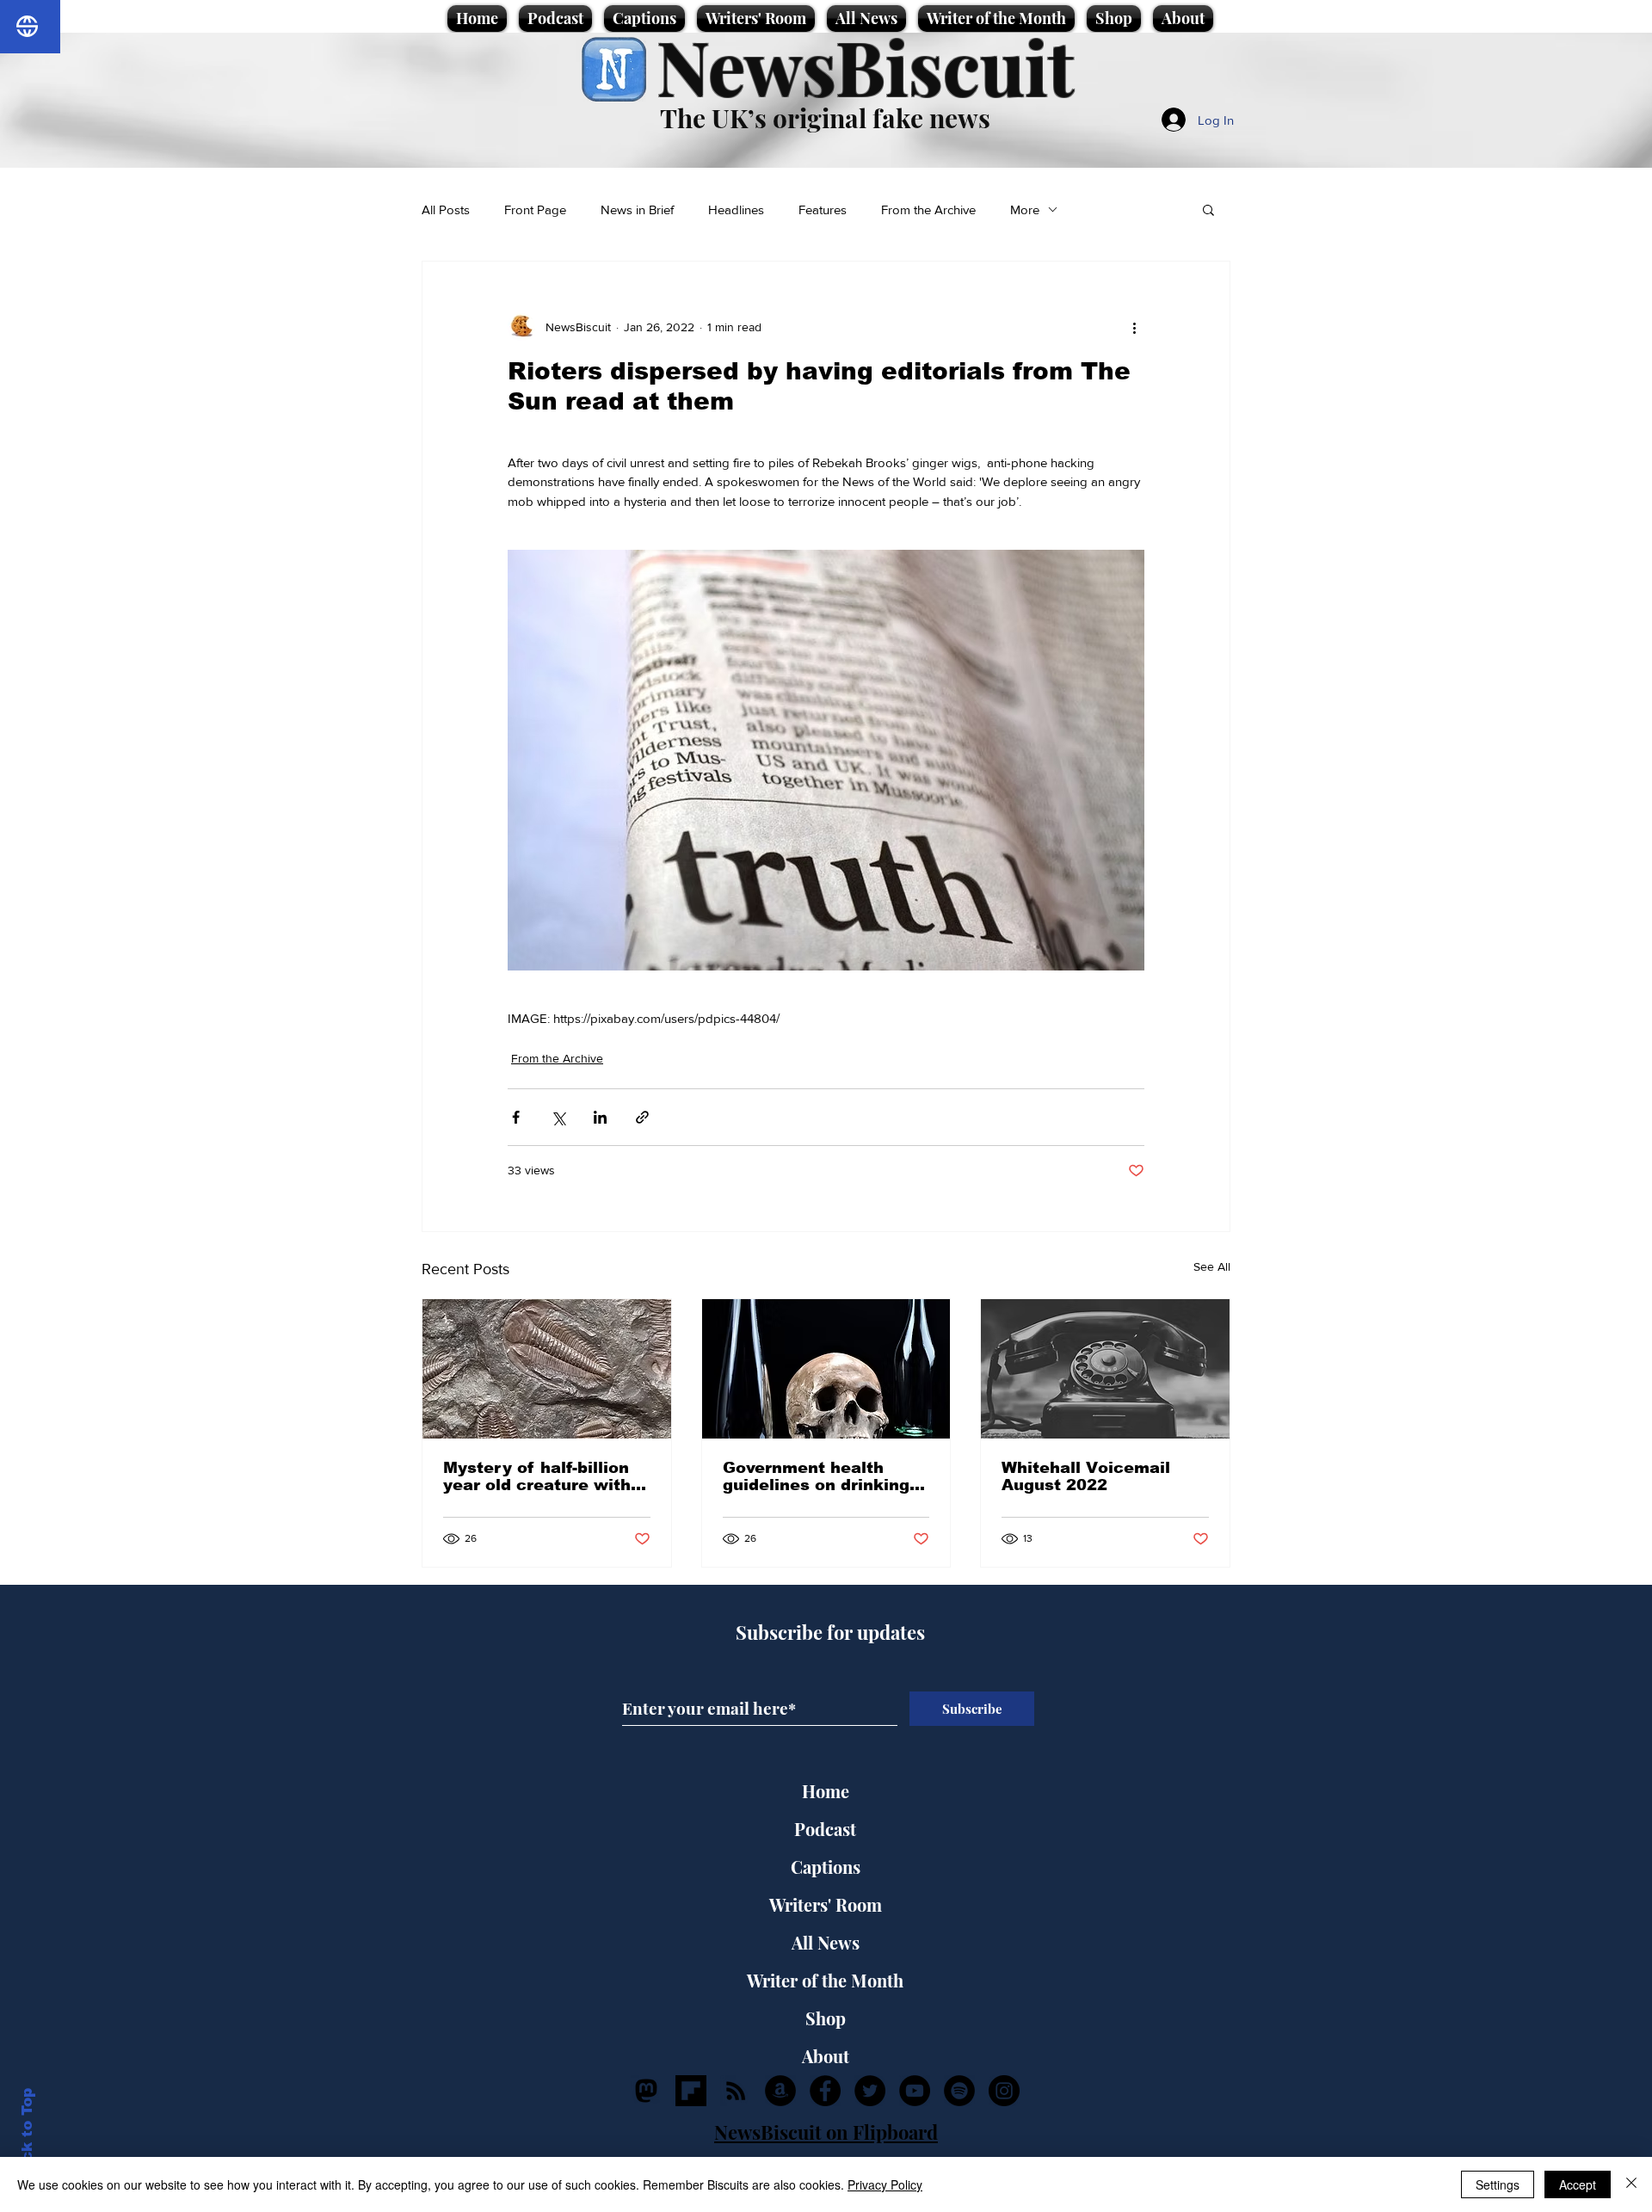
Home (826, 1791)
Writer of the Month (825, 1980)
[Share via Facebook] (516, 1117)
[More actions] (1134, 327)
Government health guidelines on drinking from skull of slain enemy (816, 1476)
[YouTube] (915, 2091)
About (826, 2056)
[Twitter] (870, 2091)
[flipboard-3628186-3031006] (691, 2091)
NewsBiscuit (865, 66)
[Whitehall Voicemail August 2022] (1105, 1369)
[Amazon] (780, 2091)
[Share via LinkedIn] (600, 1117)
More (1025, 209)
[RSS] (736, 2091)
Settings (1498, 2184)
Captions (826, 1867)
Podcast (825, 1829)
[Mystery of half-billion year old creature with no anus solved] (547, 1369)
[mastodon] (646, 2091)
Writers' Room (826, 1904)
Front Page (535, 209)
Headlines (736, 209)
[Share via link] (642, 1117)
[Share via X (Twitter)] (558, 1117)
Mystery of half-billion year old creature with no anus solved (537, 1476)
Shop (826, 2018)
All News (826, 1942)
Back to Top (27, 2135)
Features (823, 209)
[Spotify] (959, 2091)
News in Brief (637, 209)
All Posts (446, 209)
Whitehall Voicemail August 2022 (1086, 1476)
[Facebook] (825, 2091)
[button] (1208, 209)
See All (1212, 1266)
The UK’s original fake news (825, 118)
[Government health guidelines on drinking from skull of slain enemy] (826, 1369)
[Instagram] (1004, 2091)
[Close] (1631, 2184)
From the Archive (928, 209)
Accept (1578, 2184)
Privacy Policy (885, 2184)
